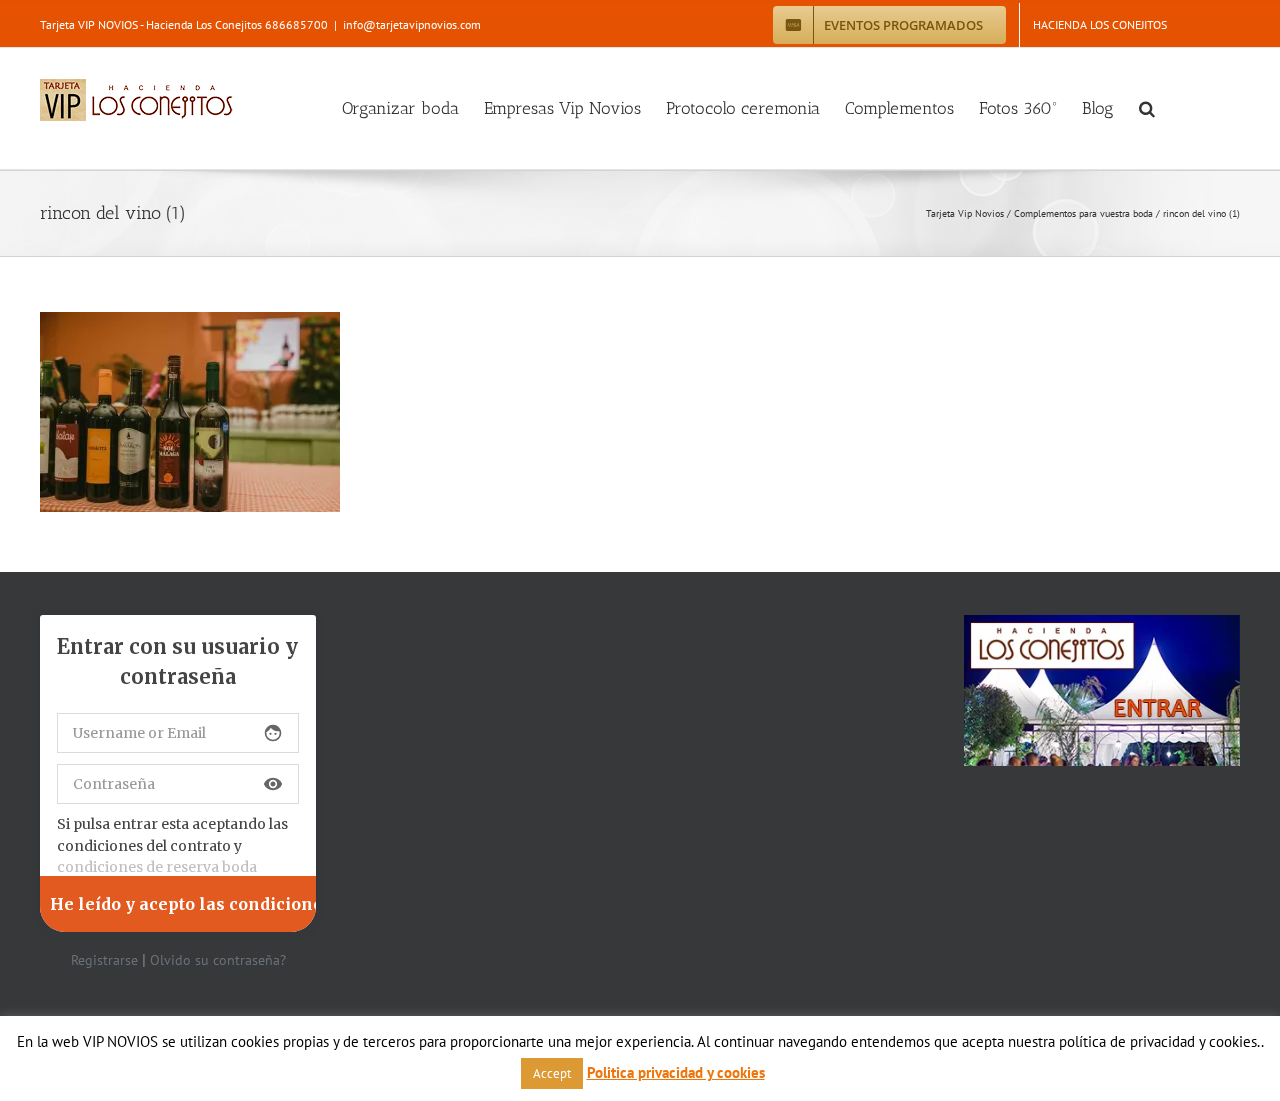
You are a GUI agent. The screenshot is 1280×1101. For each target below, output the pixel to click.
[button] (1147, 108)
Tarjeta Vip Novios (965, 213)
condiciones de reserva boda (157, 867)
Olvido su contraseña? (218, 960)
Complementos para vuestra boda (1083, 213)
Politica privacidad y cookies (676, 1072)
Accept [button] (552, 1073)
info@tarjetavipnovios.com (412, 24)
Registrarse (104, 960)
